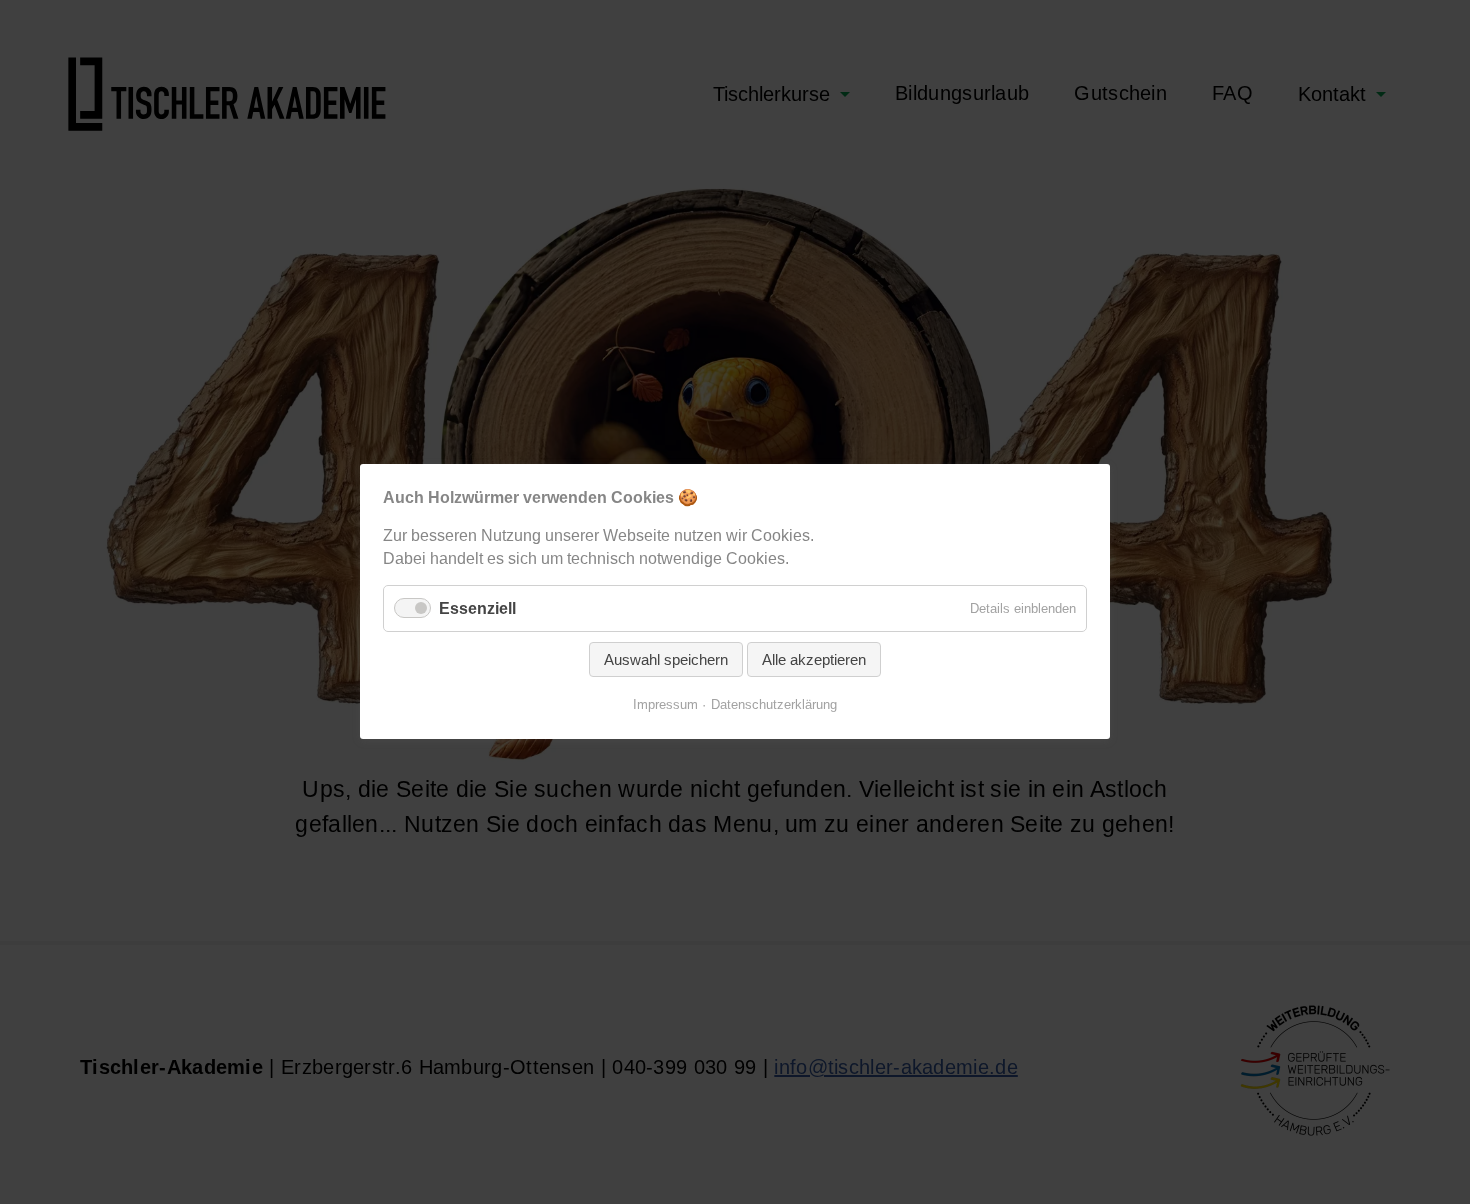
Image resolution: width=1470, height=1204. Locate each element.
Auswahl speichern (666, 660)
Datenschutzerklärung (774, 705)
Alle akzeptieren (814, 660)
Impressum (665, 705)
